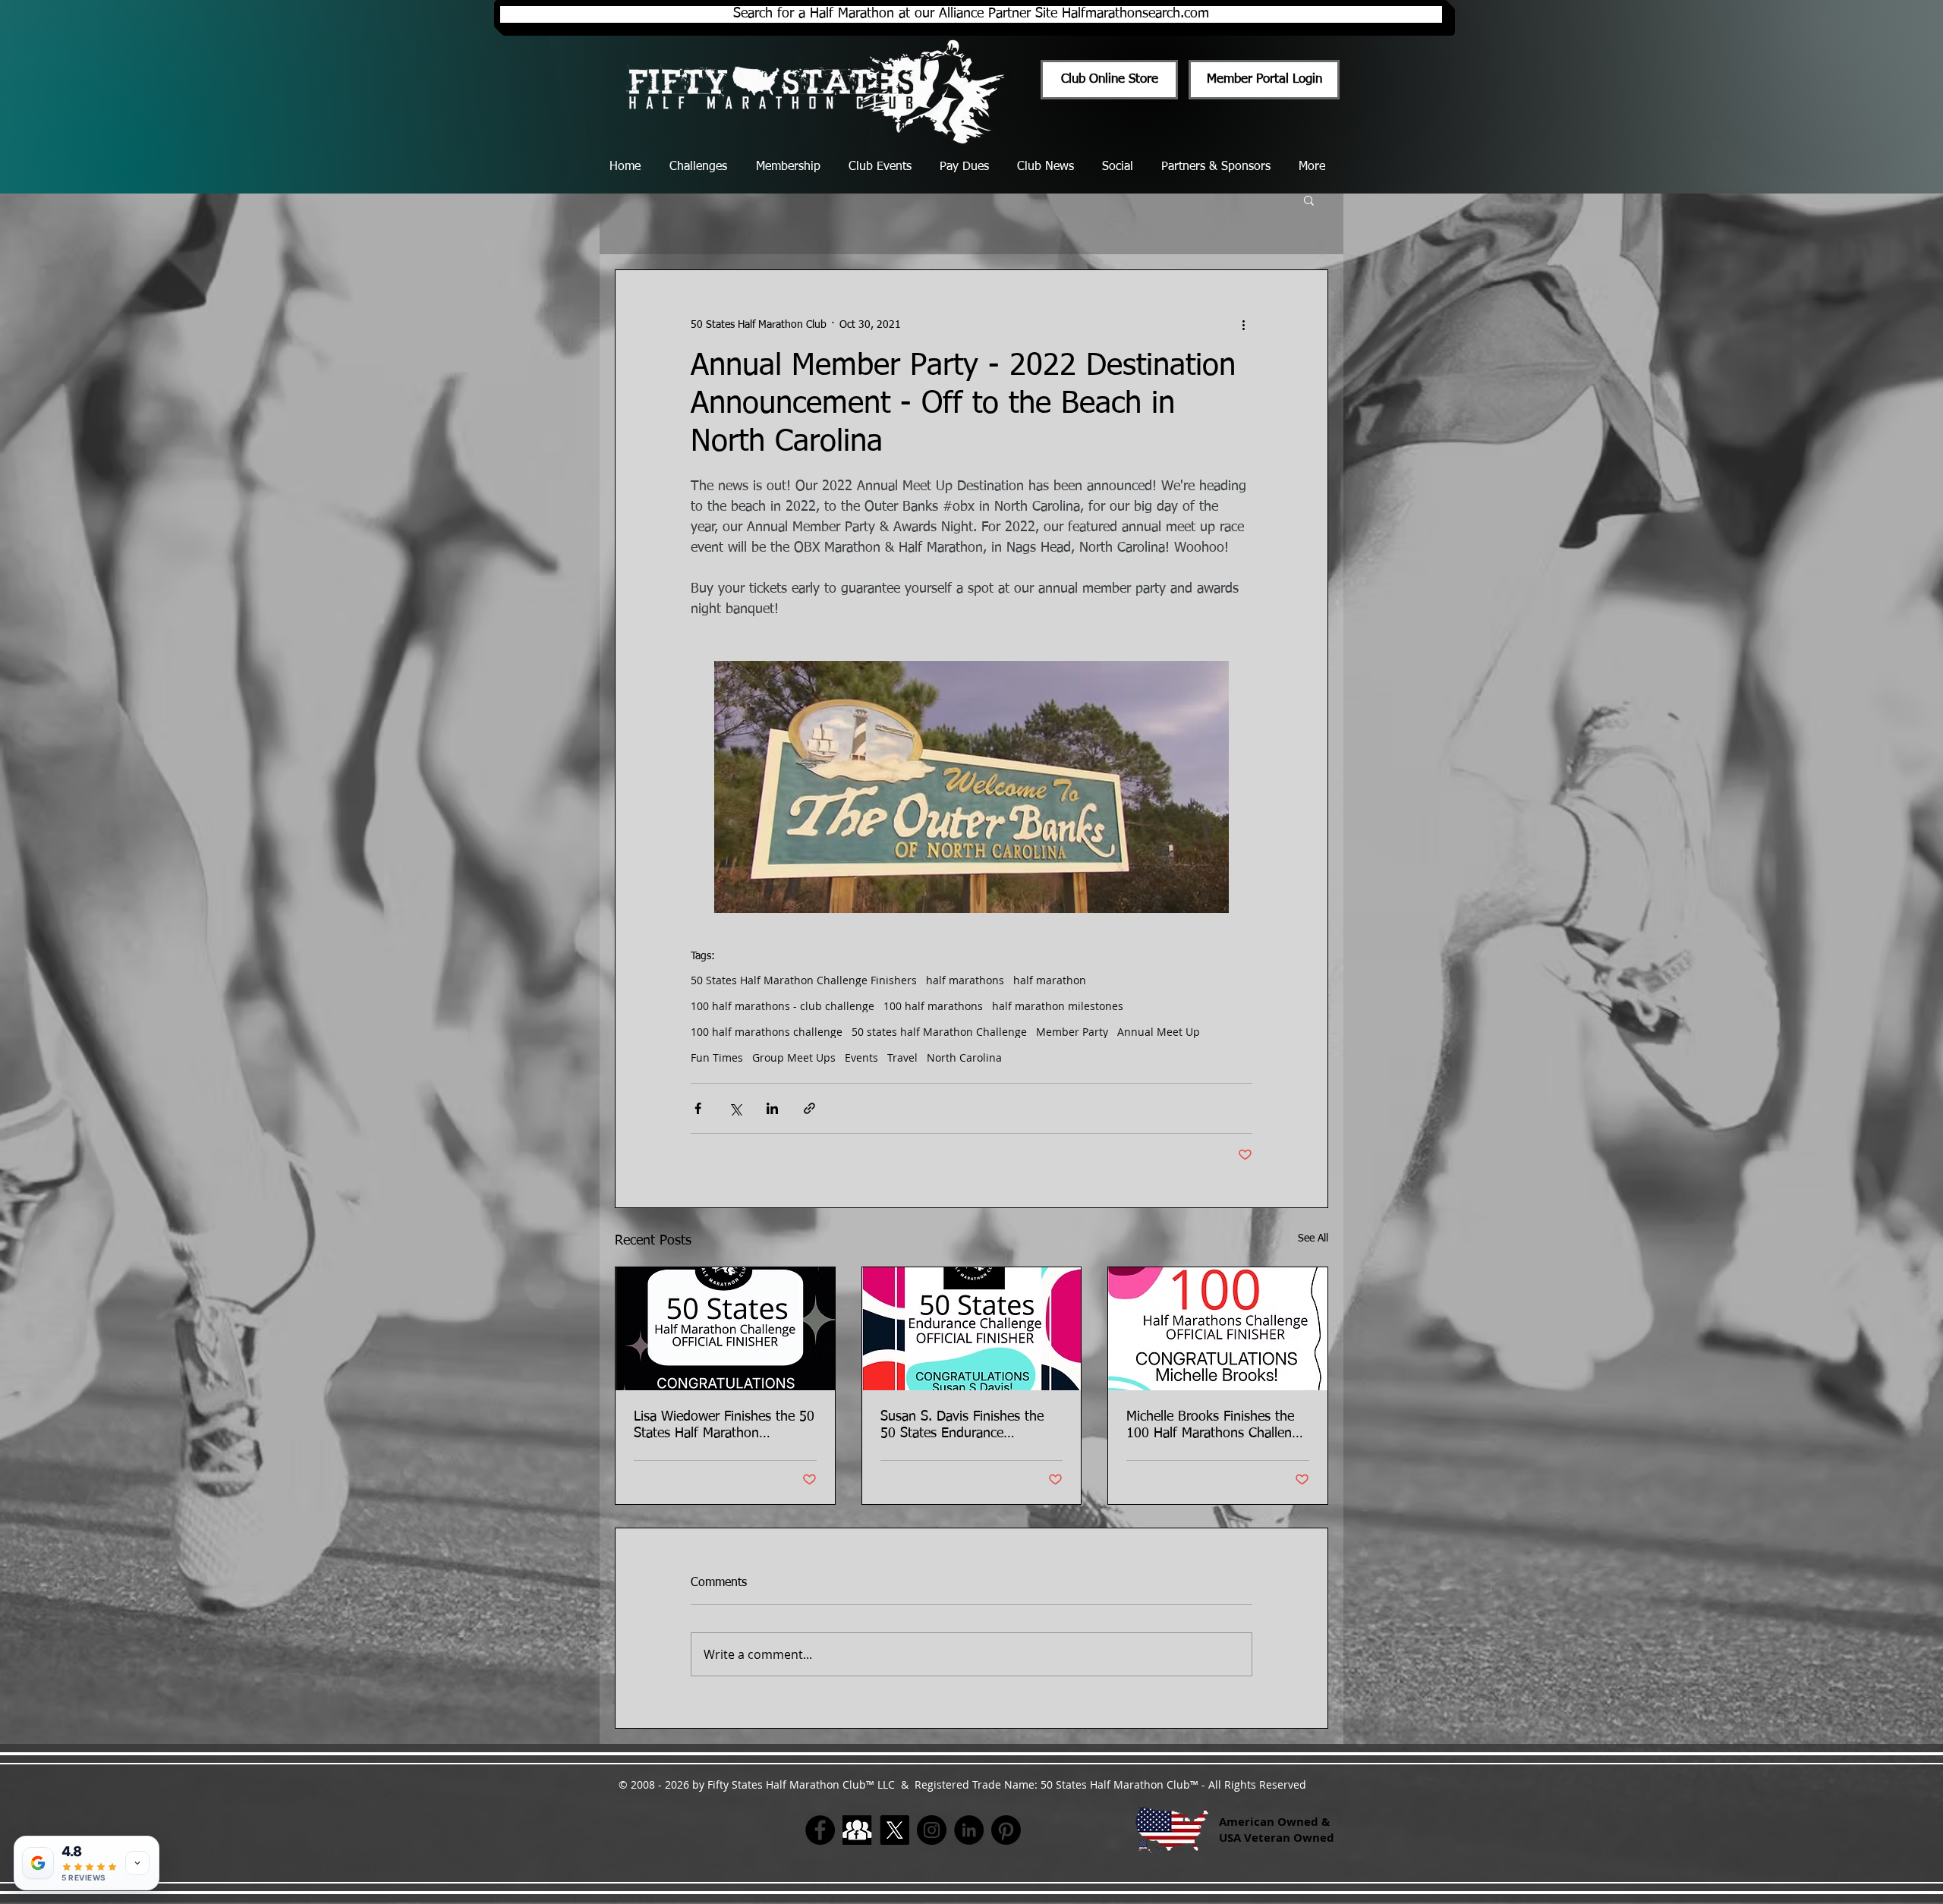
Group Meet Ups (794, 1057)
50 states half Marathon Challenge (939, 1032)
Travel (902, 1057)
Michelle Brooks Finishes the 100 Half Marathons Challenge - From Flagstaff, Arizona (1216, 1426)
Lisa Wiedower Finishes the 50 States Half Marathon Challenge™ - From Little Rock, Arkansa (724, 1426)
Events (861, 1057)
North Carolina (964, 1057)
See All (1313, 1238)
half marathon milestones (1058, 1006)
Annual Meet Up (1159, 1032)
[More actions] (1243, 325)
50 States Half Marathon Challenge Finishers (804, 980)
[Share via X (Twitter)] (735, 1108)
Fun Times (717, 1057)
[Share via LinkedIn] (772, 1108)
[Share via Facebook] (698, 1108)
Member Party (1072, 1032)
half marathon (1050, 980)
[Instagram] (932, 1830)
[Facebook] (820, 1830)
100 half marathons (933, 1006)
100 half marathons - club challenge (783, 1006)
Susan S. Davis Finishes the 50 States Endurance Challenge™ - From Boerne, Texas (963, 1426)
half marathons (965, 980)
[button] (1309, 200)
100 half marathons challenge (767, 1032)
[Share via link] (809, 1108)
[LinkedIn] (969, 1830)
